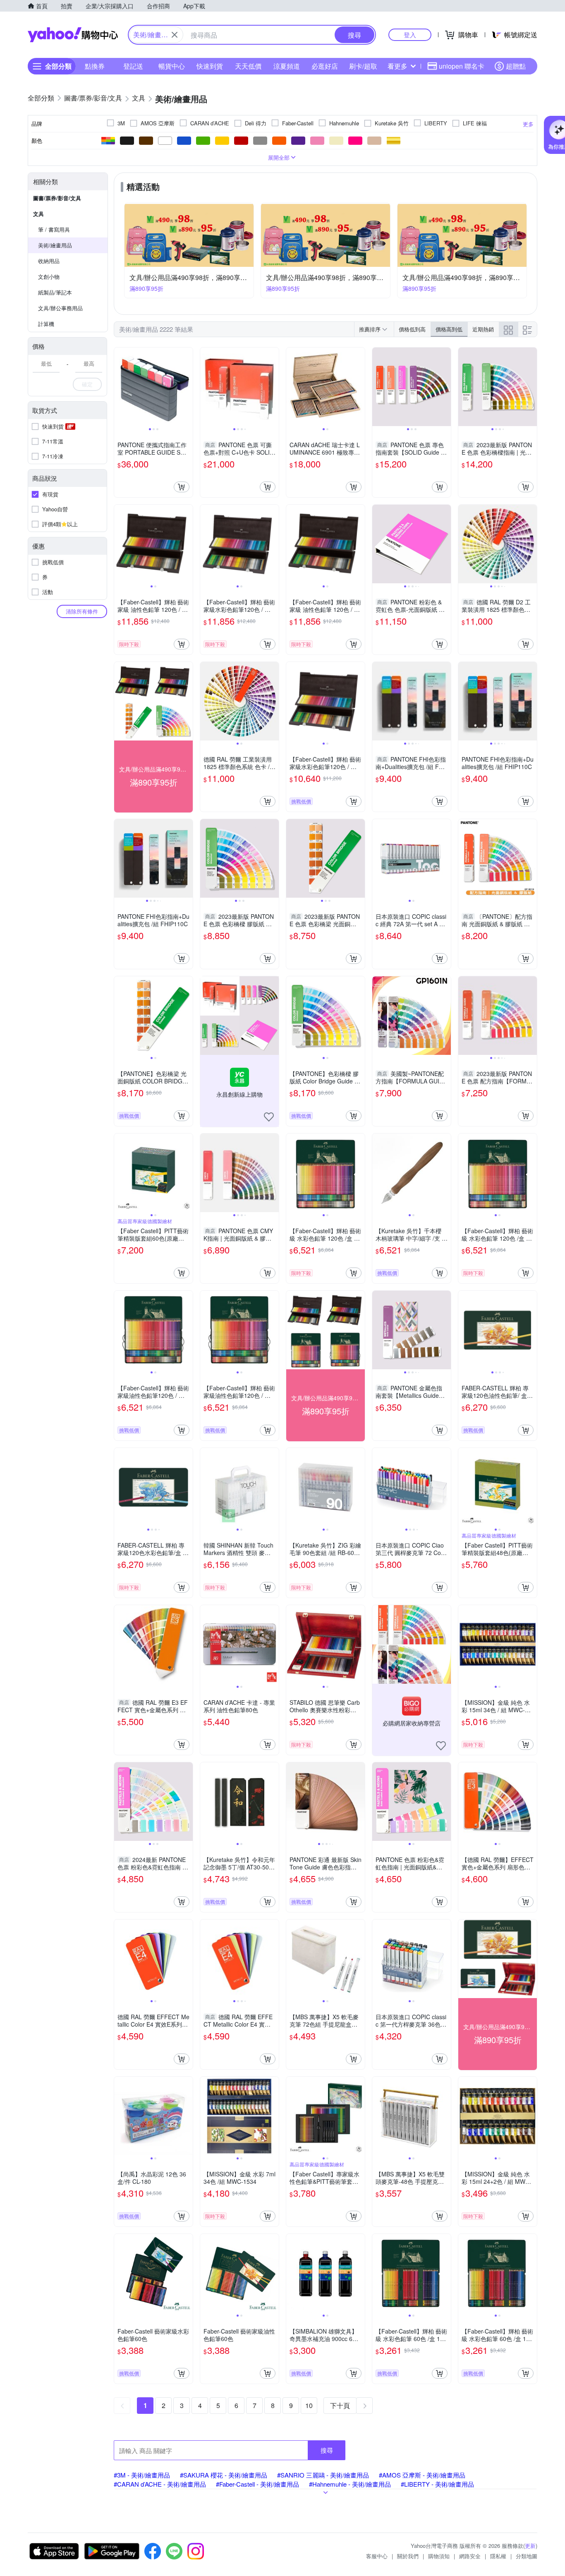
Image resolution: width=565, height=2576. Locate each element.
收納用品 (49, 261)
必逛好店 (325, 66)
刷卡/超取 (363, 66)
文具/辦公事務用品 (60, 308)
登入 (410, 35)
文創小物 (49, 277)
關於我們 (408, 2556)
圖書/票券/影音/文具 (57, 198)
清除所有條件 (82, 611)
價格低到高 (412, 329)
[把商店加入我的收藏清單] (269, 1117)
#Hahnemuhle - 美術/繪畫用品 (350, 2484)
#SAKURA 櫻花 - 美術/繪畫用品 (224, 2475)
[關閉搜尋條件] (175, 35)
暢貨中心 (172, 66)
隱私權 (498, 2556)
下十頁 (340, 2405)
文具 (38, 214)
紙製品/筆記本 (55, 292)
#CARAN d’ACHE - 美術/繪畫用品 (160, 2484)
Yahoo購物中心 (73, 35)
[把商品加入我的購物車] (182, 487)
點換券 (95, 66)
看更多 (397, 66)
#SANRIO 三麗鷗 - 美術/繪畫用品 (323, 2475)
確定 (87, 384)
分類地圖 (527, 2556)
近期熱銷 (483, 329)
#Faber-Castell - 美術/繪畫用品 (257, 2484)
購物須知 (439, 2556)
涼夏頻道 (287, 66)
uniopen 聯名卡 (462, 66)
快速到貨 (210, 66)
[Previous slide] (120, 387)
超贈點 (516, 66)
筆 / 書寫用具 (54, 229)
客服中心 (377, 2556)
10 (309, 2405)
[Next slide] (187, 387)
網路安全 (470, 2556)
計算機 (46, 324)
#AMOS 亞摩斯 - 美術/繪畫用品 (422, 2475)
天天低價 (248, 66)
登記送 (133, 66)
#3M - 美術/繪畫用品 (142, 2475)
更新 (530, 2546)
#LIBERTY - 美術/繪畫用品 (437, 2484)
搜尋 (327, 2450)
